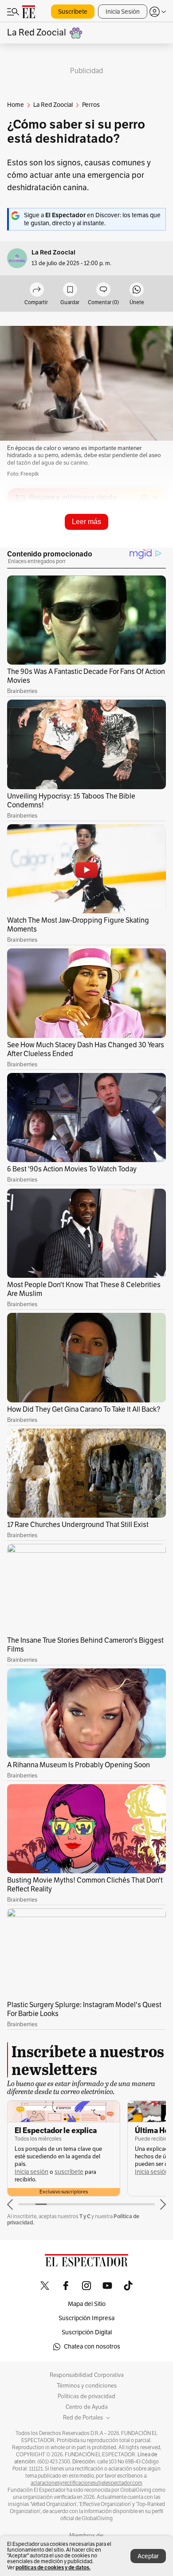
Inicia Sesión (123, 12)
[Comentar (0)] (103, 290)
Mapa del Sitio (87, 2304)
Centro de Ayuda (87, 2407)
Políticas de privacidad (86, 2396)
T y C (85, 2216)
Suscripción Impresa (86, 2318)
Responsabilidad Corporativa (87, 2375)
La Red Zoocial (53, 253)
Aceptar (148, 2556)
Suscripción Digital (87, 2332)
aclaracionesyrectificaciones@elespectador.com (86, 2483)
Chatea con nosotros (92, 2347)
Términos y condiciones (87, 2386)
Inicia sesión (31, 2172)
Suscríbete (73, 12)
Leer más (86, 522)
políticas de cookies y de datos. (53, 2567)
